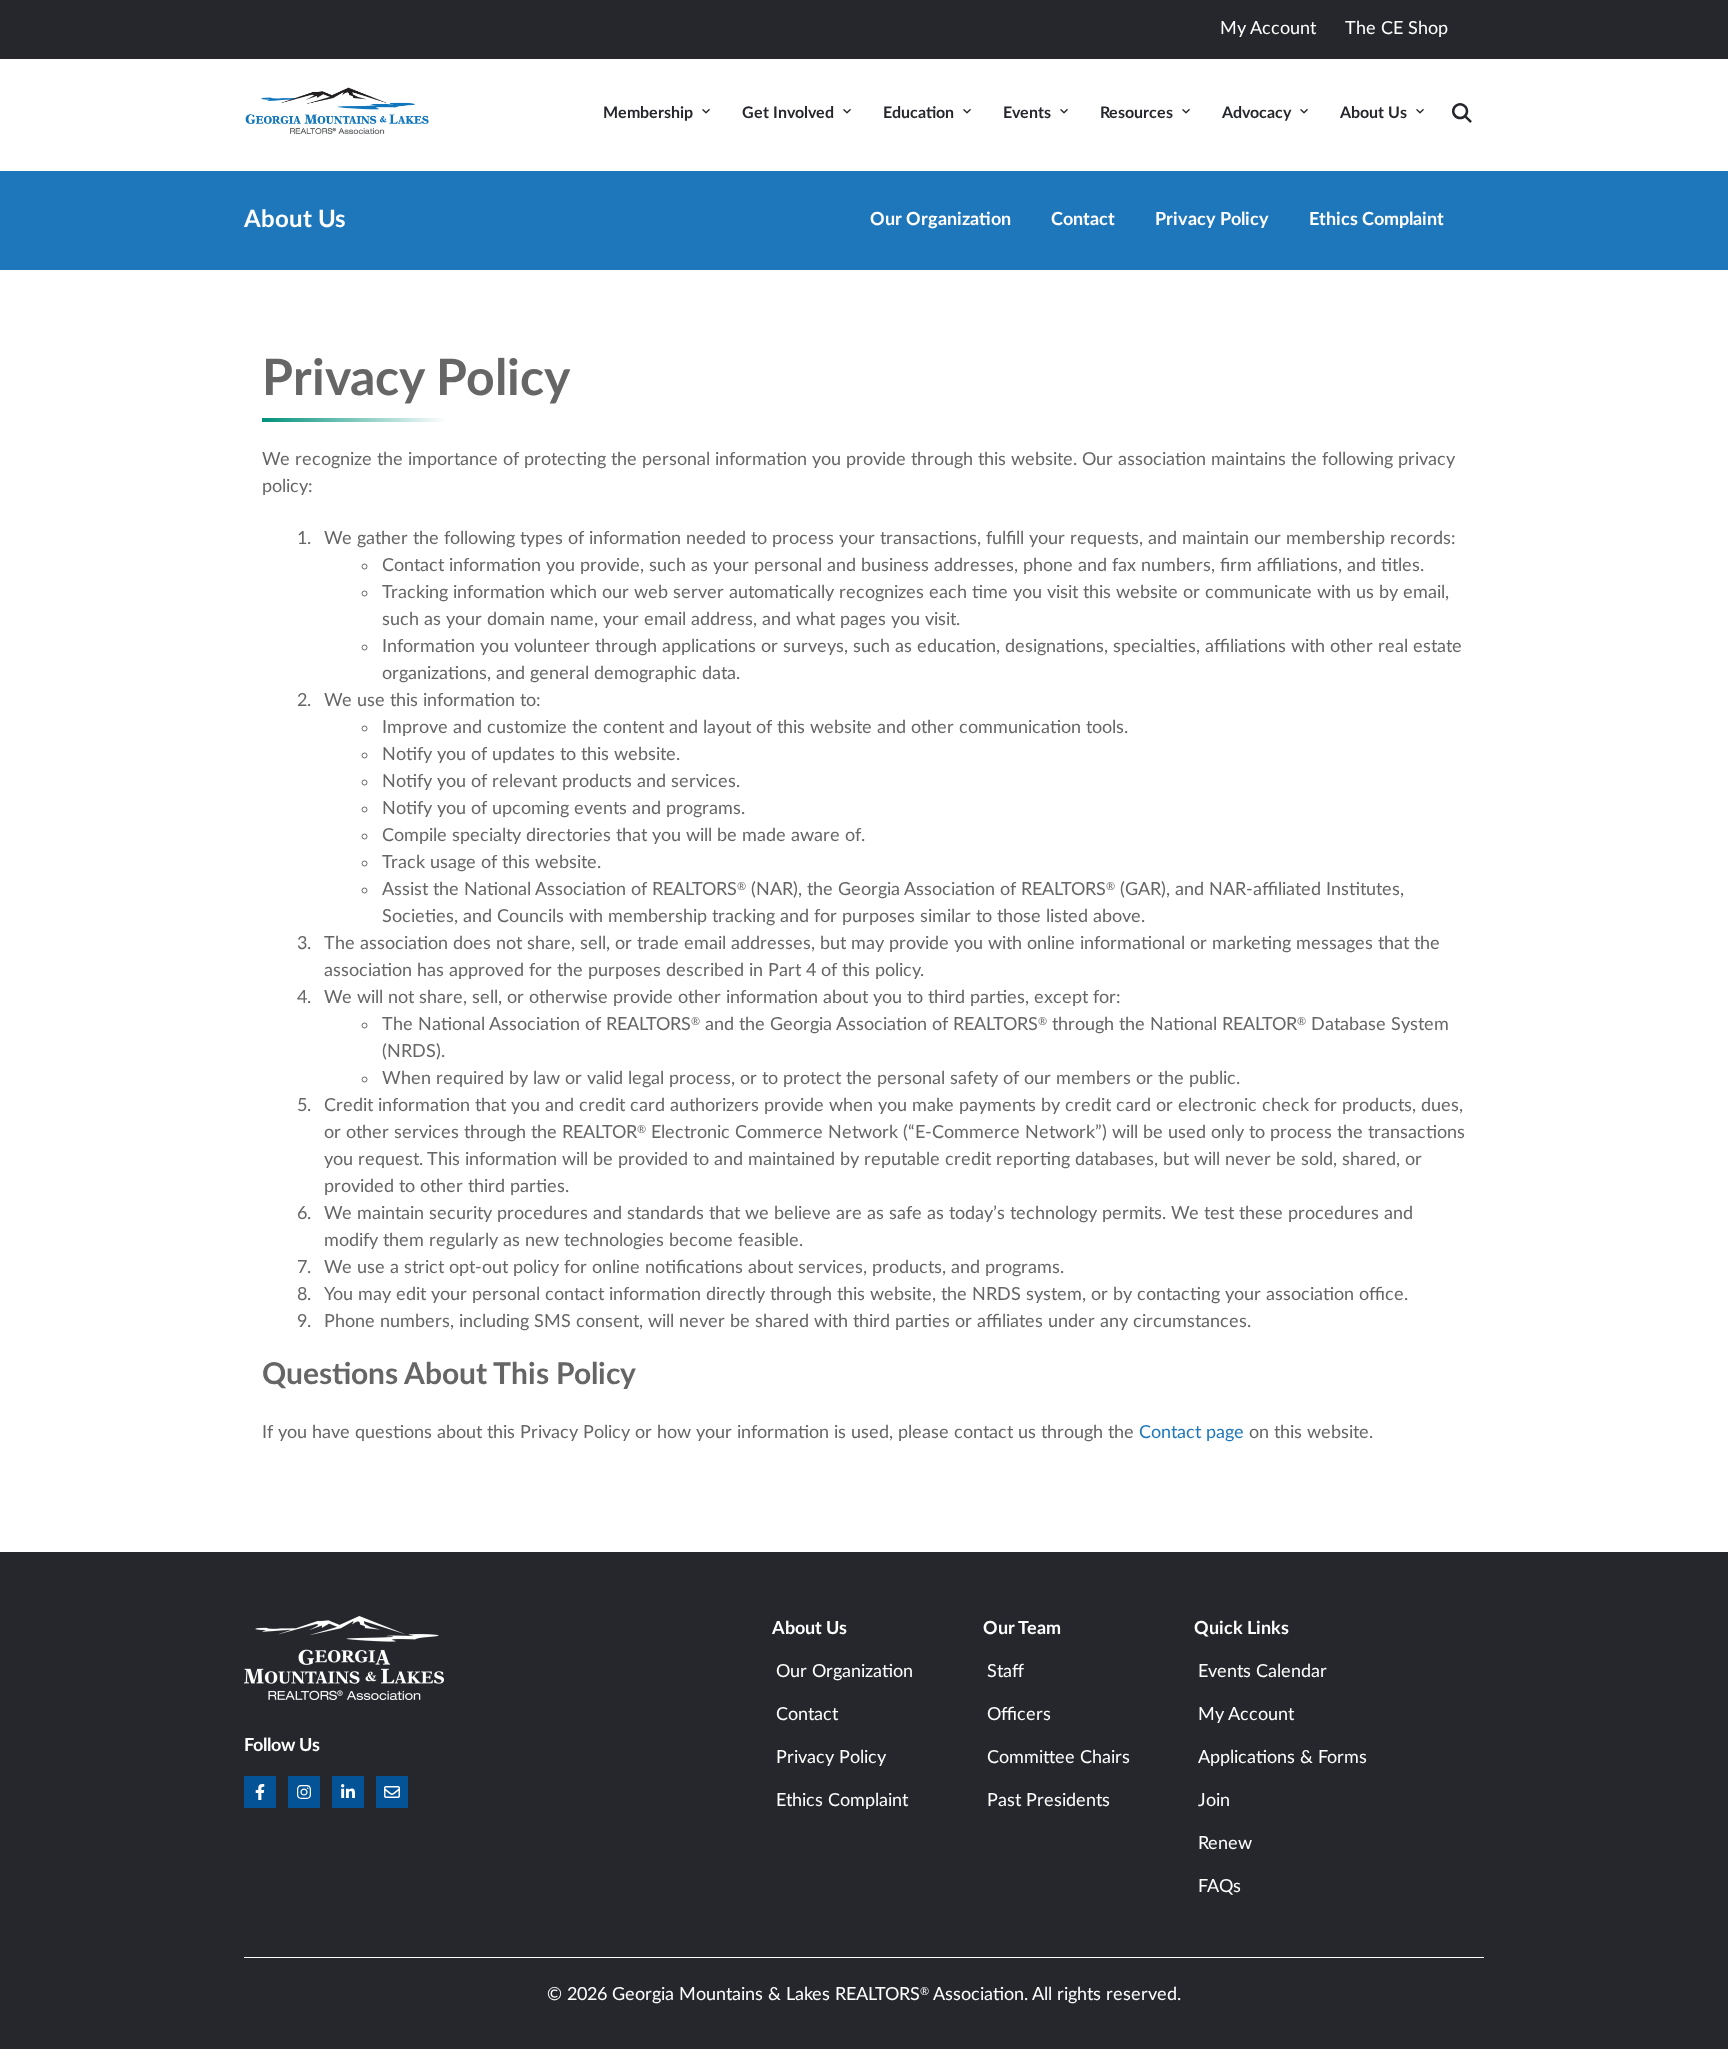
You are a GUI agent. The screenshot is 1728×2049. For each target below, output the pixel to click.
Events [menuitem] (1027, 113)
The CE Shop (1396, 29)
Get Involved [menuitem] (788, 113)
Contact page (1191, 1433)
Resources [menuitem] (1136, 113)
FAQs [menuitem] (1219, 1887)
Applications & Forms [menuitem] (1282, 1758)
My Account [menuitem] (1246, 1715)
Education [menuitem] (918, 113)
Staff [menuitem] (1005, 1672)
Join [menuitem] (1214, 1801)
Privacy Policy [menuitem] (1212, 220)
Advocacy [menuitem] (1256, 113)
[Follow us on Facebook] (260, 1792)
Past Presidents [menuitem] (1048, 1801)
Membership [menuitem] (648, 113)
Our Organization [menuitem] (940, 220)
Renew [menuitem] (1225, 1844)
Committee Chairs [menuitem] (1058, 1758)
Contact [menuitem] (1083, 220)
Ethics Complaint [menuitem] (1376, 220)
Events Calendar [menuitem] (1262, 1672)
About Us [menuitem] (1373, 113)
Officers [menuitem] (1019, 1715)
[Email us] (392, 1792)
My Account (1268, 29)
